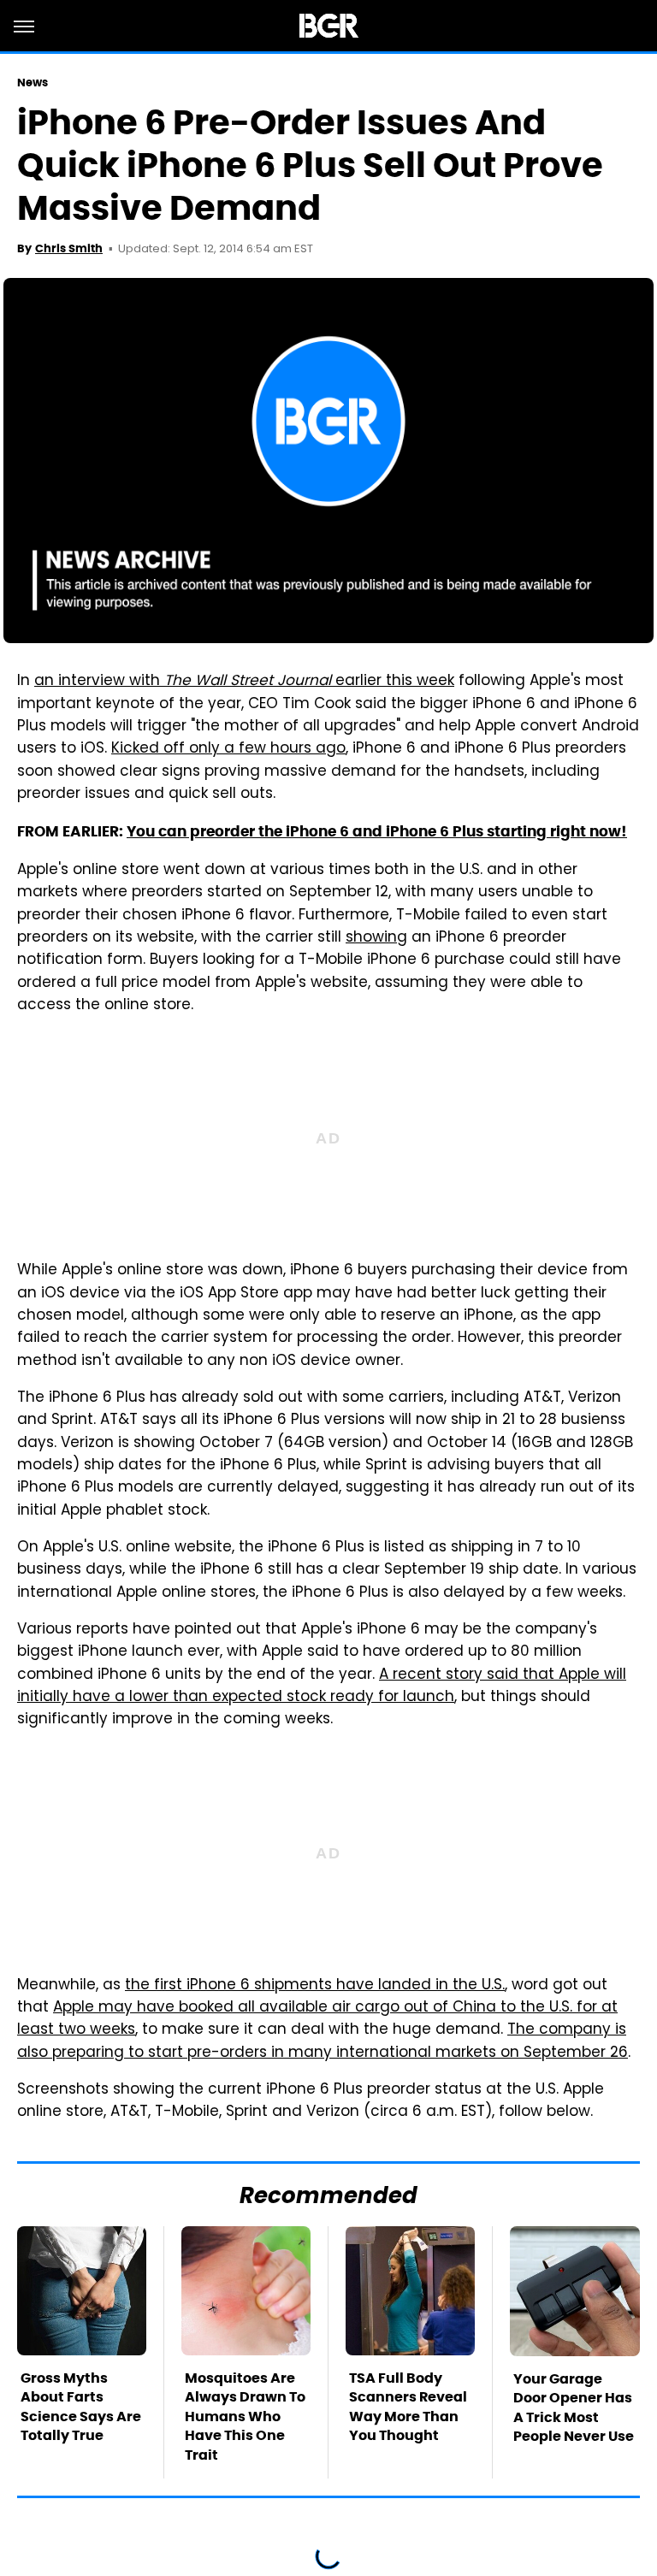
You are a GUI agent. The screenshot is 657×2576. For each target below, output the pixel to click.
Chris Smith (69, 248)
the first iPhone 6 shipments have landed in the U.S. (315, 1986)
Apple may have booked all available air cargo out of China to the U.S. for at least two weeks (317, 2019)
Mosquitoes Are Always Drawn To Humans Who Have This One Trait (245, 2416)
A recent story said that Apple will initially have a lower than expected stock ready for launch (322, 1687)
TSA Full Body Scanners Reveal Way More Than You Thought (408, 2407)
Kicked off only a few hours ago (228, 749)
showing (376, 938)
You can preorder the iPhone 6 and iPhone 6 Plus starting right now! (377, 831)
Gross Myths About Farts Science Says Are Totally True (81, 2407)
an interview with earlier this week (244, 682)
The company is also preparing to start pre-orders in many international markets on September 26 (323, 2041)
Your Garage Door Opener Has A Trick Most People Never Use (574, 2408)
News (33, 83)
